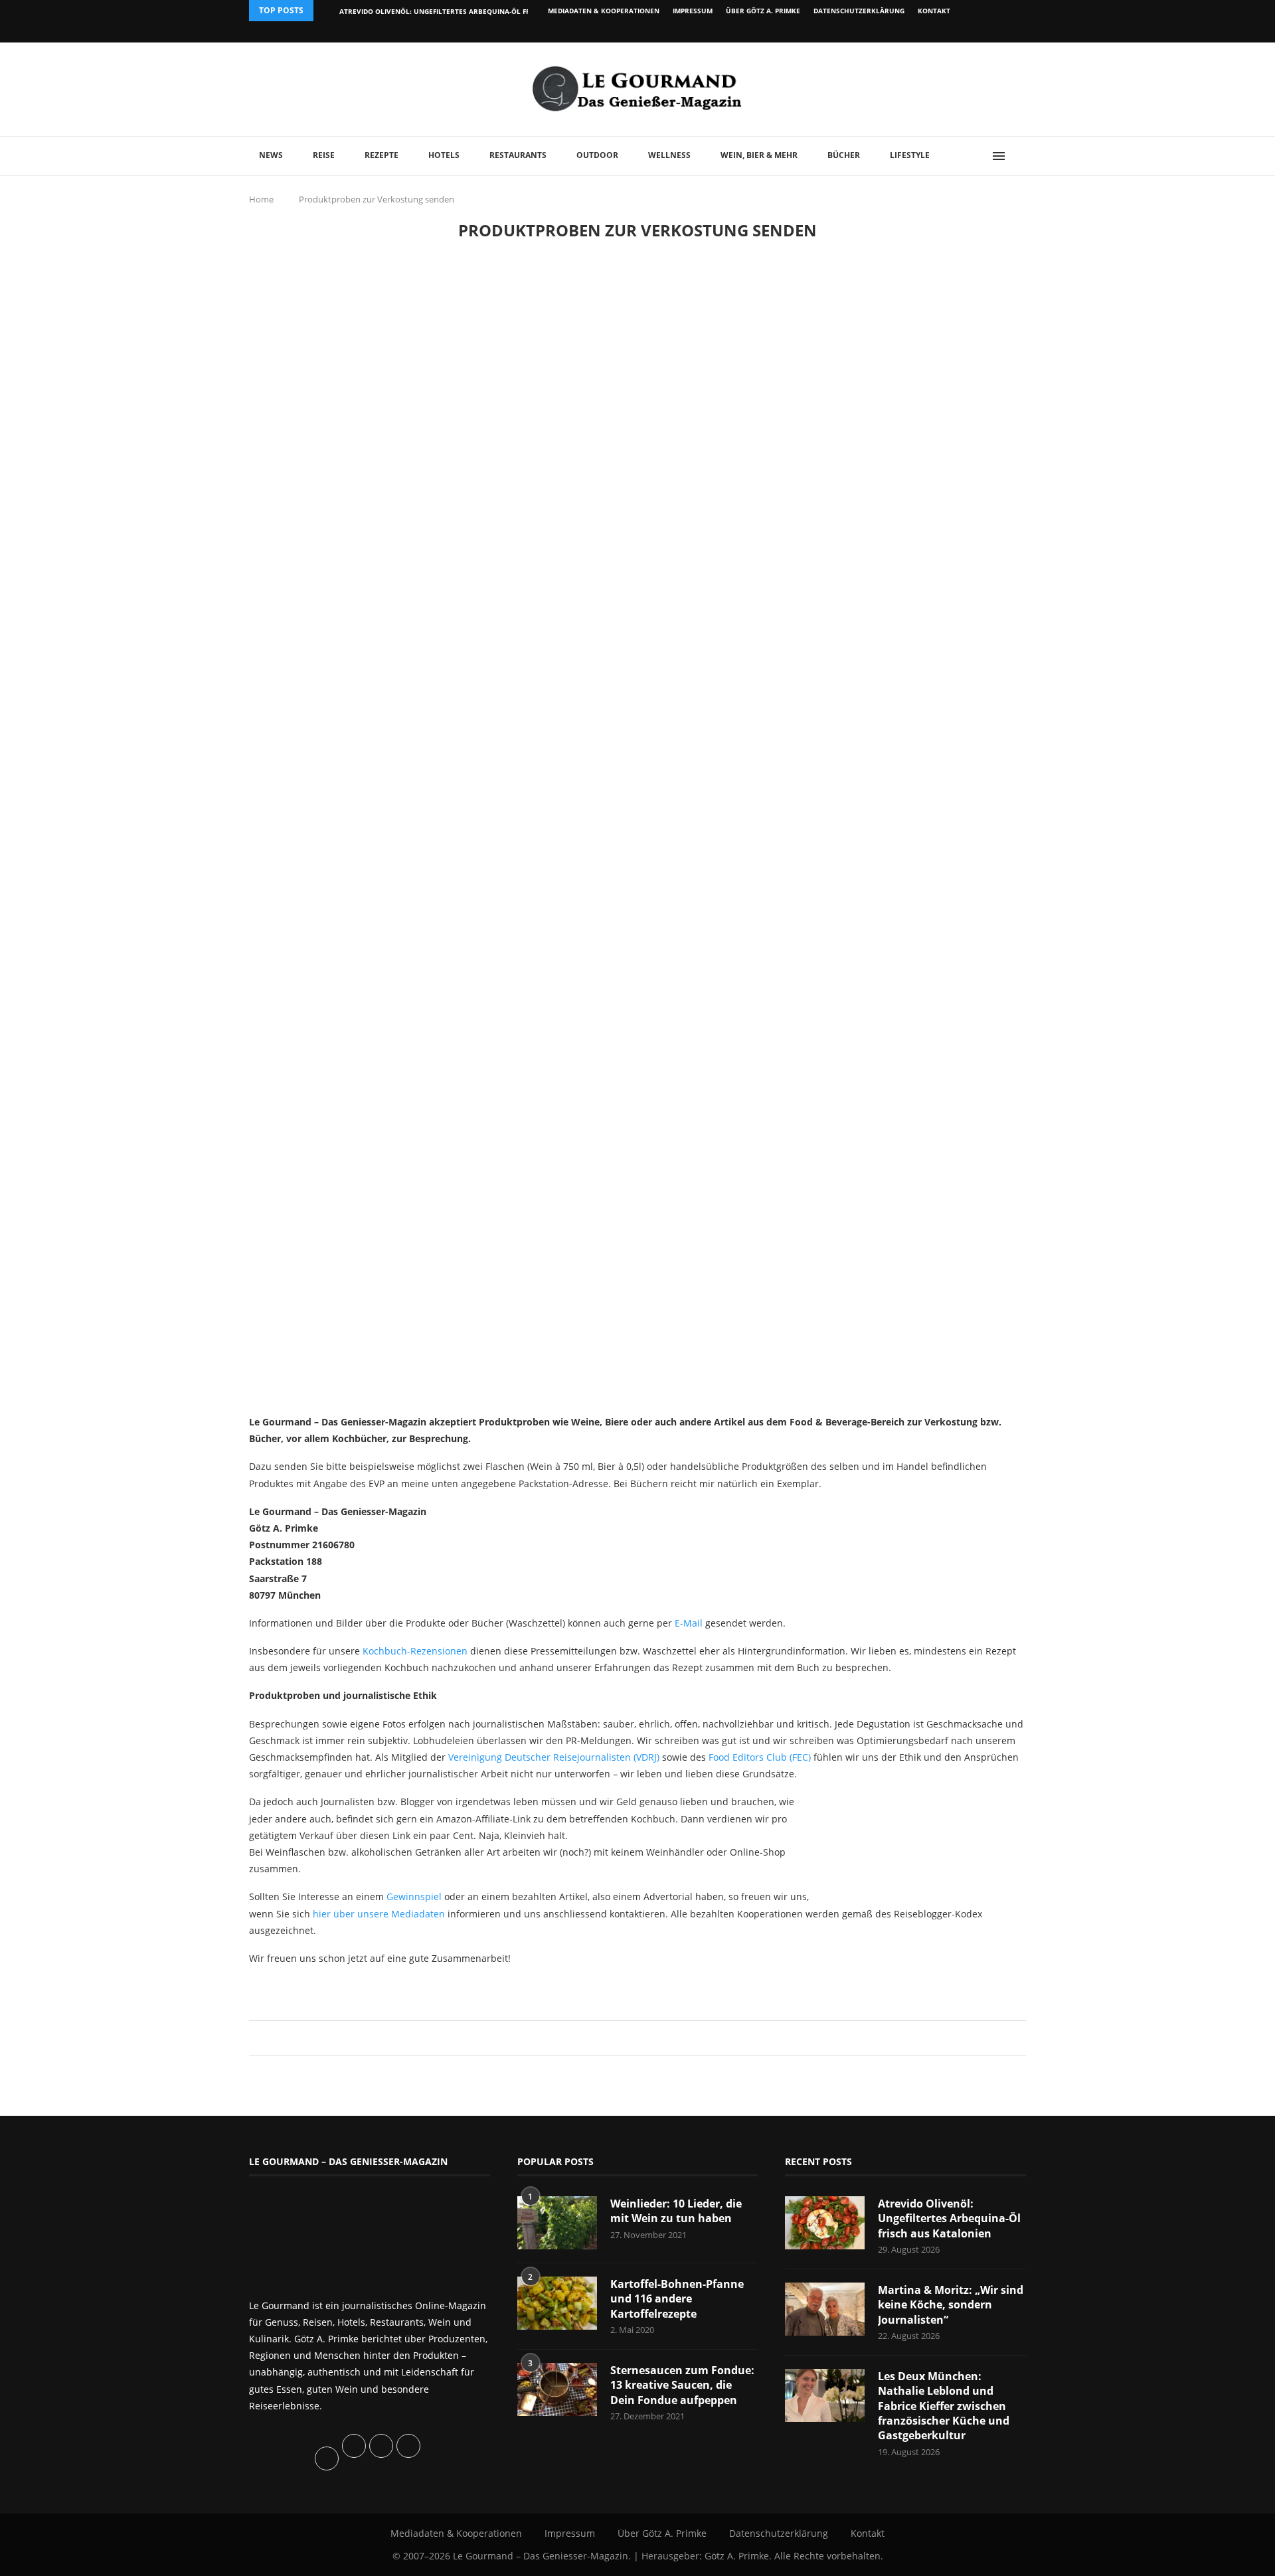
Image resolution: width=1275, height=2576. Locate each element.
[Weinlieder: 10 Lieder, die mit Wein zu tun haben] (557, 2223)
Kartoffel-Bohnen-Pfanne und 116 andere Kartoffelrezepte (677, 2299)
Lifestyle (910, 155)
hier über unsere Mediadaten (379, 1914)
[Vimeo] (954, 32)
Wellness (669, 155)
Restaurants (518, 155)
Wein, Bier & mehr (759, 155)
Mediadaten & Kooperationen (604, 11)
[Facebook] (939, 32)
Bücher (844, 155)
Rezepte (382, 155)
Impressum (693, 11)
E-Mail (689, 1623)
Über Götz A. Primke (763, 11)
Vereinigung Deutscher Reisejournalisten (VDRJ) (554, 1757)
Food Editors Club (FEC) (760, 1757)
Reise (324, 155)
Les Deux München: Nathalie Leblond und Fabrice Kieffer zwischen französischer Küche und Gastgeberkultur (944, 2406)
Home (261, 199)
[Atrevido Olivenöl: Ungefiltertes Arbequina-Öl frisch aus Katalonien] (825, 2223)
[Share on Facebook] (631, 2038)
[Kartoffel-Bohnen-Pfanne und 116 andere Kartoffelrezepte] (557, 2303)
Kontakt (934, 11)
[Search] (1019, 156)
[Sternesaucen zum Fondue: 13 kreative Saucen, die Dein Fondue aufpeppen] (557, 2389)
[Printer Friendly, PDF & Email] (313, 1987)
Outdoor (597, 155)
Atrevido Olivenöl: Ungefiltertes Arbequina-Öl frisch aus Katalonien (473, 11)
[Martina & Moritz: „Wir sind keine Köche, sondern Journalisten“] (825, 2309)
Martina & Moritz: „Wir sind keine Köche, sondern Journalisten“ (951, 2305)
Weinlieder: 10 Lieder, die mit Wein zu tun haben (676, 2211)
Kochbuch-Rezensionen (415, 1651)
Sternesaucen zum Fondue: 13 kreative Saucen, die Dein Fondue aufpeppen (682, 2385)
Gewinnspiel (414, 1896)
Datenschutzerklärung (859, 11)
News (271, 155)
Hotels (444, 155)
